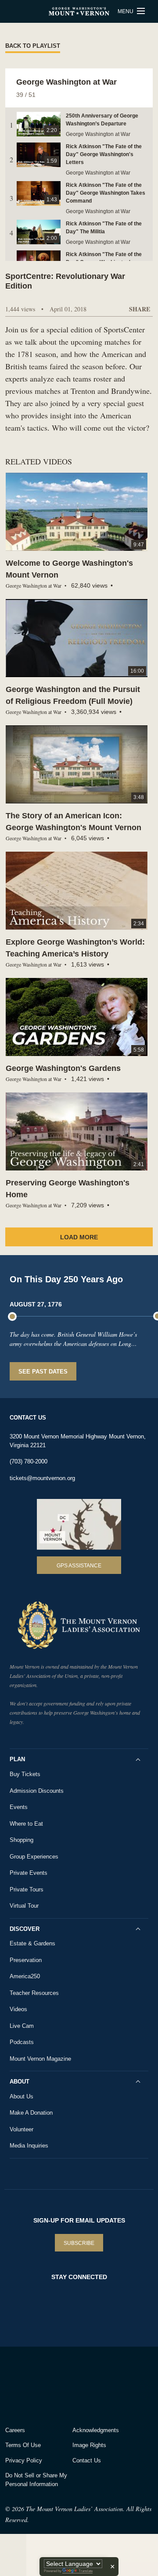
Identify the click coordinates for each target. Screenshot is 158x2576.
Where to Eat (26, 1824)
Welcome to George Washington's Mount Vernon (69, 569)
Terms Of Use (23, 2445)
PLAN (17, 1759)
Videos (18, 2009)
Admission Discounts (37, 1791)
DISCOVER (25, 1929)
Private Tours (27, 1889)
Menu (126, 11)
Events (19, 1807)
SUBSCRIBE (79, 2243)
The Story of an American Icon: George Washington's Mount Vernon (74, 822)
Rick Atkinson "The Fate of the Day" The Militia (104, 228)
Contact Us (87, 2460)
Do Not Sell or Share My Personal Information (36, 2480)
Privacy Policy (24, 2460)
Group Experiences (34, 1857)
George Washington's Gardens (63, 1068)
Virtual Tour (24, 1906)
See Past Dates (43, 1372)
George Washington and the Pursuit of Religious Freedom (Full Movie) (73, 695)
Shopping (22, 1840)
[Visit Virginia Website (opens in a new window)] (83, 2384)
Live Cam (22, 2026)
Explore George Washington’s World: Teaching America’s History (75, 948)
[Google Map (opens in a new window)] (79, 1524)
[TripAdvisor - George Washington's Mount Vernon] (30, 2384)
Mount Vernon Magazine (40, 2059)
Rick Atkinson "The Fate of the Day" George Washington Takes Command (106, 193)
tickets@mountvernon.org (42, 1478)
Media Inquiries (29, 2146)
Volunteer (22, 2129)
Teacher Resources (34, 1993)
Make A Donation (31, 2113)
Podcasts (22, 2042)
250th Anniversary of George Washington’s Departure (102, 120)
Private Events (29, 1873)
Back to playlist (33, 46)
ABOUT (20, 2082)
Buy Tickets (25, 1774)
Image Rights (89, 2445)
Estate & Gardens (32, 1943)
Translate (86, 2571)
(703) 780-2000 (29, 1461)
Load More (79, 1237)
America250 (25, 1976)
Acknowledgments (96, 2430)
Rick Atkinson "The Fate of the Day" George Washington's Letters (104, 154)
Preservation (26, 1960)
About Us (22, 2096)
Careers (15, 2430)
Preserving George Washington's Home (68, 1189)
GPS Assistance (79, 1566)
